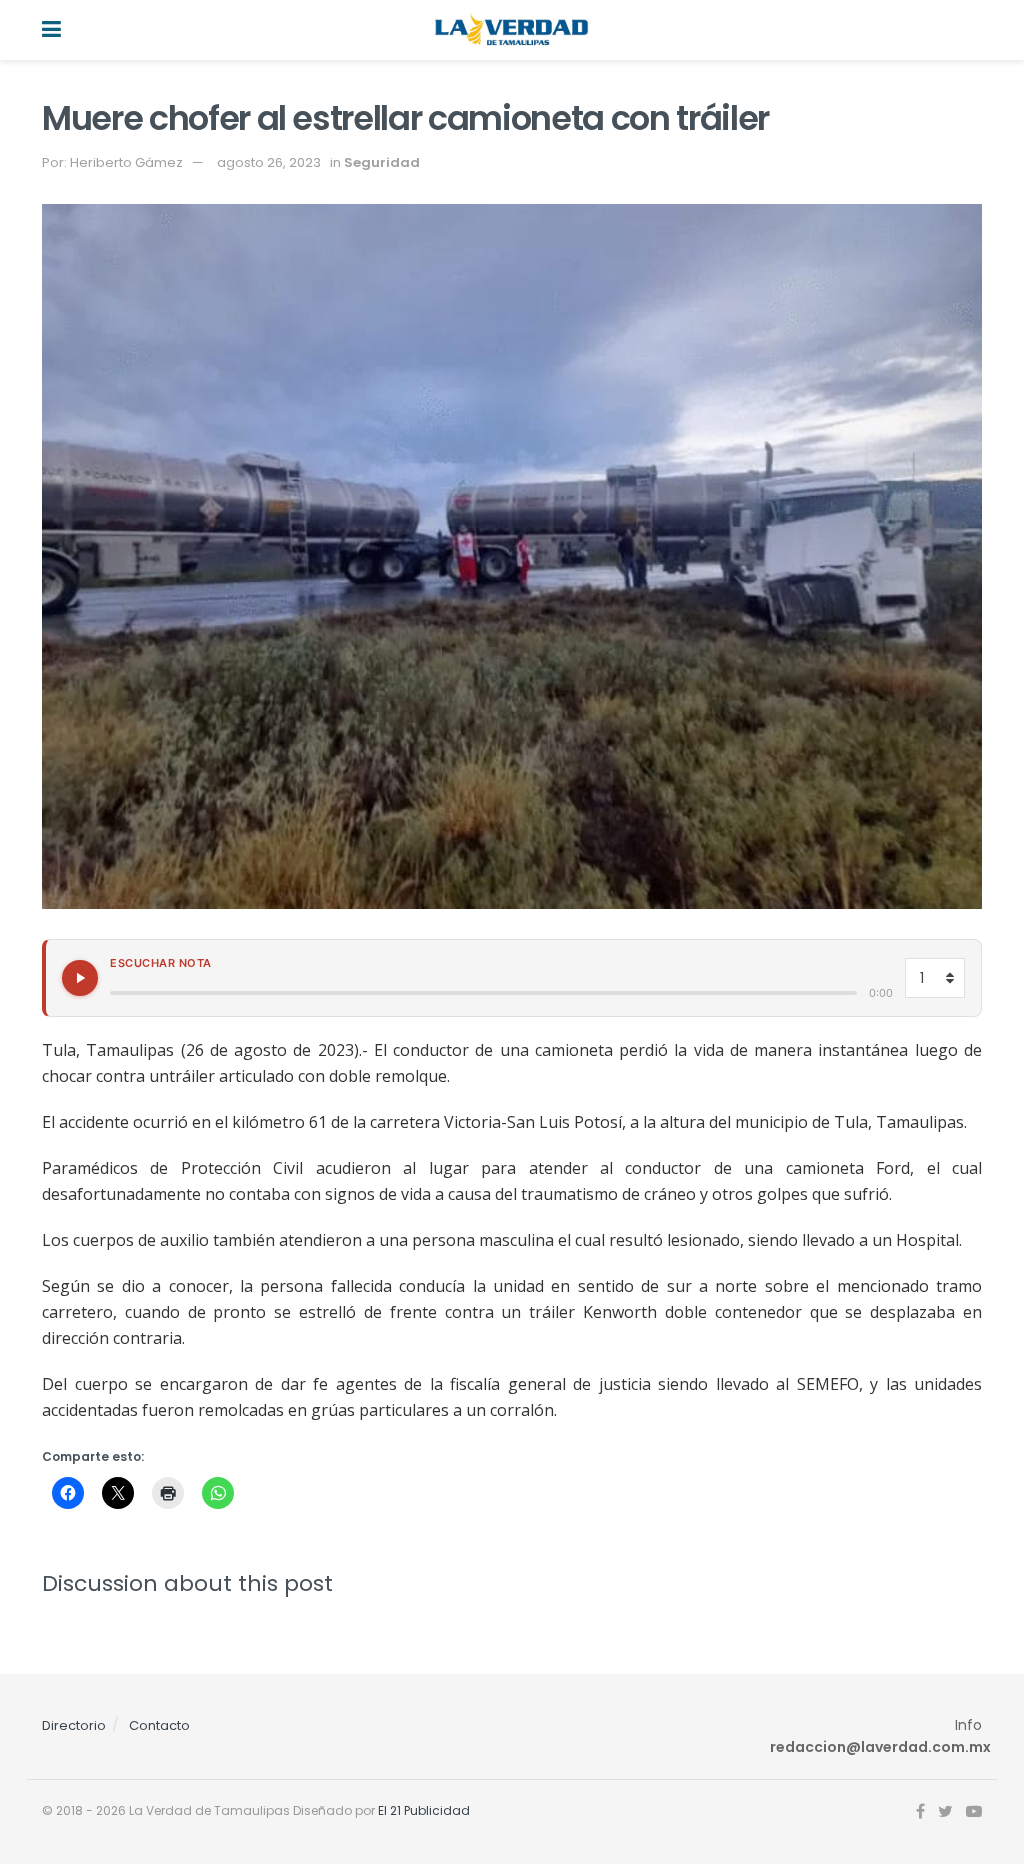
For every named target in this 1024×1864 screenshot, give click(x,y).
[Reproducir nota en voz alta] (80, 978)
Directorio (74, 1725)
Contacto (159, 1725)
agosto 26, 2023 (269, 162)
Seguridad (382, 162)
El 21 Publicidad (424, 1810)
